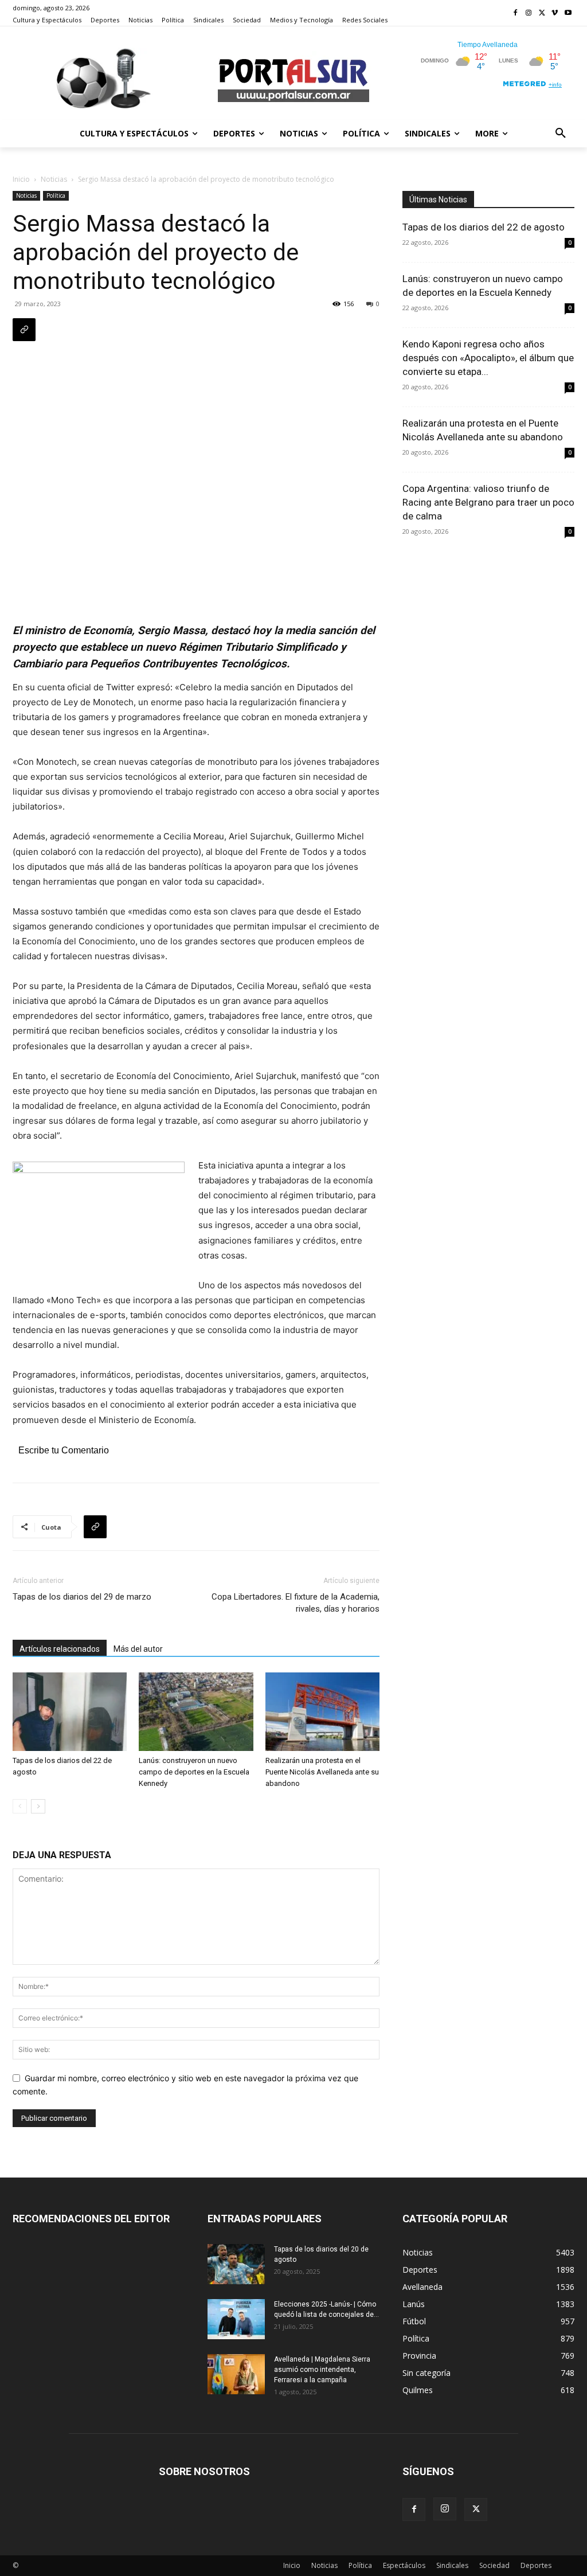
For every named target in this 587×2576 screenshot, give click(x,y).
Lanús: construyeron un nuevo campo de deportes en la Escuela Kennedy (194, 1772)
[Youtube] (568, 13)
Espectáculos (404, 2565)
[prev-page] (20, 1806)
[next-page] (38, 1806)
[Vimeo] (555, 13)
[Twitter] (542, 13)
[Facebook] (516, 13)
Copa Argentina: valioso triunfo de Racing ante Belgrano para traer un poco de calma (488, 502)
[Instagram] (529, 13)
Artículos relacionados (60, 1649)
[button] (561, 134)
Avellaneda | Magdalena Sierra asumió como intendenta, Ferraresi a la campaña (322, 2370)
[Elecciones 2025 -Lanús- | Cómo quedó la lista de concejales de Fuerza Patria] (236, 2319)
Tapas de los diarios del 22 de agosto (484, 227)
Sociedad (494, 2565)
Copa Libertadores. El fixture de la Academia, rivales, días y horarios (296, 1603)
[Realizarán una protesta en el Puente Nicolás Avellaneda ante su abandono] (322, 1712)
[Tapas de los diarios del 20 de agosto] (236, 2264)
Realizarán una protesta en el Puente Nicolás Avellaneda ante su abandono (322, 1772)
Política (56, 196)
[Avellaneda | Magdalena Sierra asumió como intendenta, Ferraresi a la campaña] (236, 2374)
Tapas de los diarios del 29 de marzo (82, 1597)
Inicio (21, 179)
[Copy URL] (24, 330)
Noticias (54, 179)
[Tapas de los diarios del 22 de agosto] (70, 1712)
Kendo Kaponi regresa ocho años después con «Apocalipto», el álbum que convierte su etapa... (488, 358)
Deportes (536, 2565)
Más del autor (138, 1649)
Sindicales (452, 2565)
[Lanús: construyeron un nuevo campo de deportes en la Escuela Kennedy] (196, 1712)
